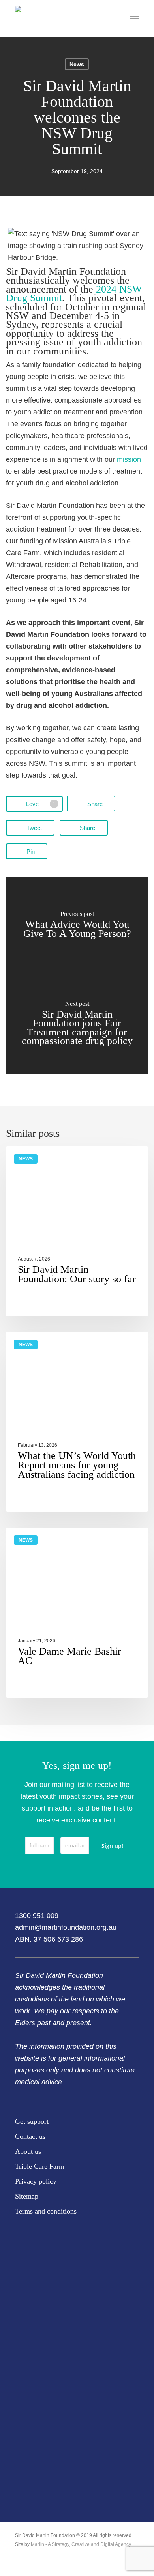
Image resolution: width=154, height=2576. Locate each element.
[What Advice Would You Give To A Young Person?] (77, 926)
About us (28, 2151)
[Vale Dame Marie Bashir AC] (77, 1613)
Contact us (30, 2136)
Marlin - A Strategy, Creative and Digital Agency (81, 2544)
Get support (32, 2121)
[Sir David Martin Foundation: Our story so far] (77, 1231)
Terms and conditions (46, 2211)
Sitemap (27, 2196)
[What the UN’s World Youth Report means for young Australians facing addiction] (77, 1422)
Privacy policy (36, 2181)
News (77, 64)
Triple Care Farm (40, 2166)
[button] (135, 19)
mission (129, 459)
